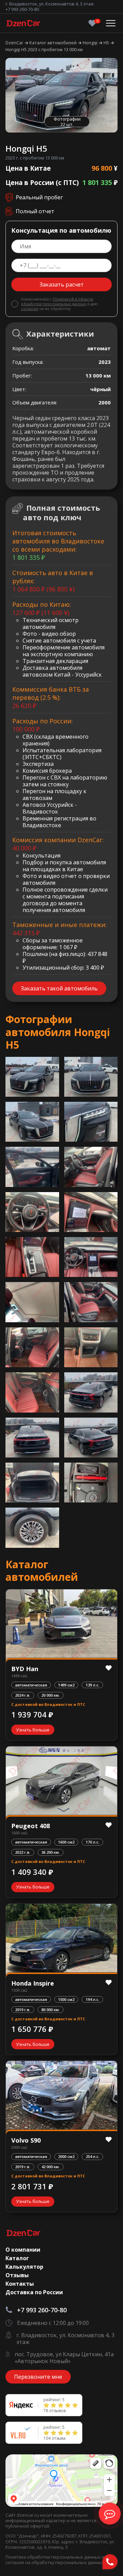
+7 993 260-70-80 (22, 9)
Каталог (17, 2258)
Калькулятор (24, 2267)
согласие (30, 308)
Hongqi (91, 43)
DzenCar (15, 43)
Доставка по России (34, 2292)
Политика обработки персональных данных (53, 2557)
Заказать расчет (62, 284)
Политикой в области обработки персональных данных (57, 301)
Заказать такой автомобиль (59, 988)
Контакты (20, 2284)
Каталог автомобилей (53, 43)
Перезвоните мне (38, 2377)
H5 (107, 43)
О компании (23, 2250)
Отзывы (17, 2275)
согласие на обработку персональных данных (55, 2562)
